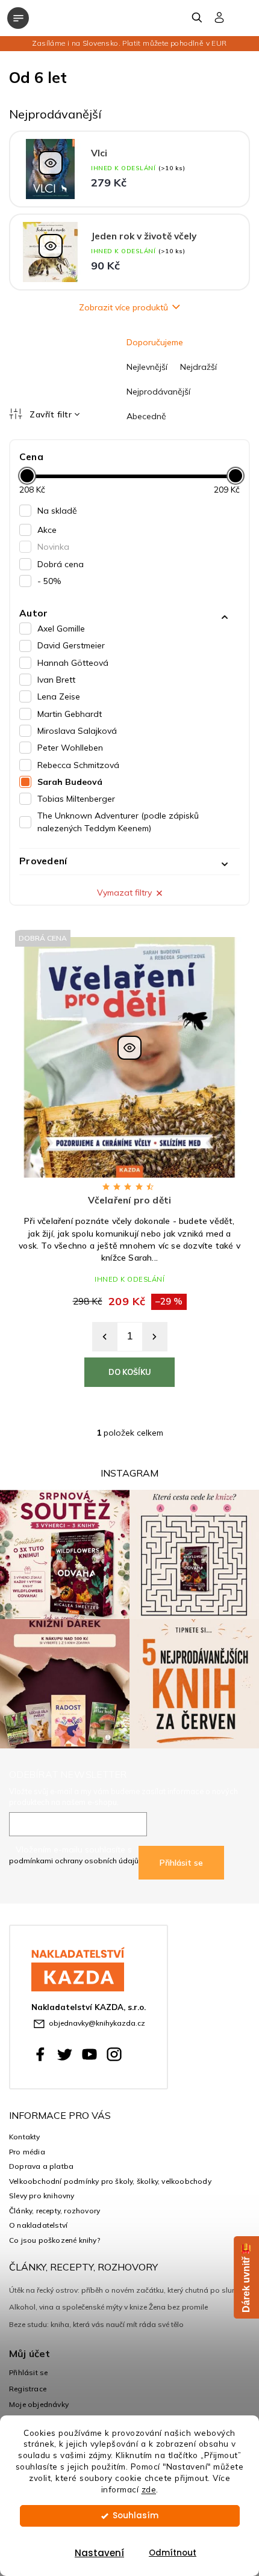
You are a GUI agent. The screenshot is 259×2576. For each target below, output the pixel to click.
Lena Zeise (59, 696)
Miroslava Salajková (77, 731)
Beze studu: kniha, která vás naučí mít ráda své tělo (96, 2324)
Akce (47, 530)
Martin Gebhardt (70, 714)
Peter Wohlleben (70, 748)
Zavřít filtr (51, 414)
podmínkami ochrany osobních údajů (74, 1861)
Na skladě (57, 511)
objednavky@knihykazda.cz (97, 2023)
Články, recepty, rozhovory (55, 2211)
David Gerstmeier (71, 645)
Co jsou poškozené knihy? (55, 2240)
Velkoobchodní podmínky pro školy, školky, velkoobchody (110, 2181)
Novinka (53, 547)
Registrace (28, 2389)
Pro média (27, 2152)
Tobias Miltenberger (76, 799)
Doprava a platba (41, 2166)
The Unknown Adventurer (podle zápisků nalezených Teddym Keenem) (118, 822)
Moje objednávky (39, 2404)
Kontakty (25, 2137)
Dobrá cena (61, 564)
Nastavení (99, 2553)
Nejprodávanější (158, 392)
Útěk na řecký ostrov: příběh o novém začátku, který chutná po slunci (125, 2290)
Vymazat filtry (124, 893)
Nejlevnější (147, 367)
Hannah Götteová (73, 663)
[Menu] (18, 18)
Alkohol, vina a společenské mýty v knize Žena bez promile (108, 2307)
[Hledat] (198, 17)
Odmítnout (173, 2553)
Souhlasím (136, 2516)
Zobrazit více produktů (123, 307)
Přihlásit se (181, 1863)
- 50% (49, 581)
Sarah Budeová (70, 782)
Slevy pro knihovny (42, 2196)
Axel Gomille (61, 629)
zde (149, 2489)
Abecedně (146, 416)
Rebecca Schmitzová (78, 765)
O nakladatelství (38, 2225)
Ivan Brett (56, 680)
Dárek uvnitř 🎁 (246, 2277)
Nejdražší (198, 367)
